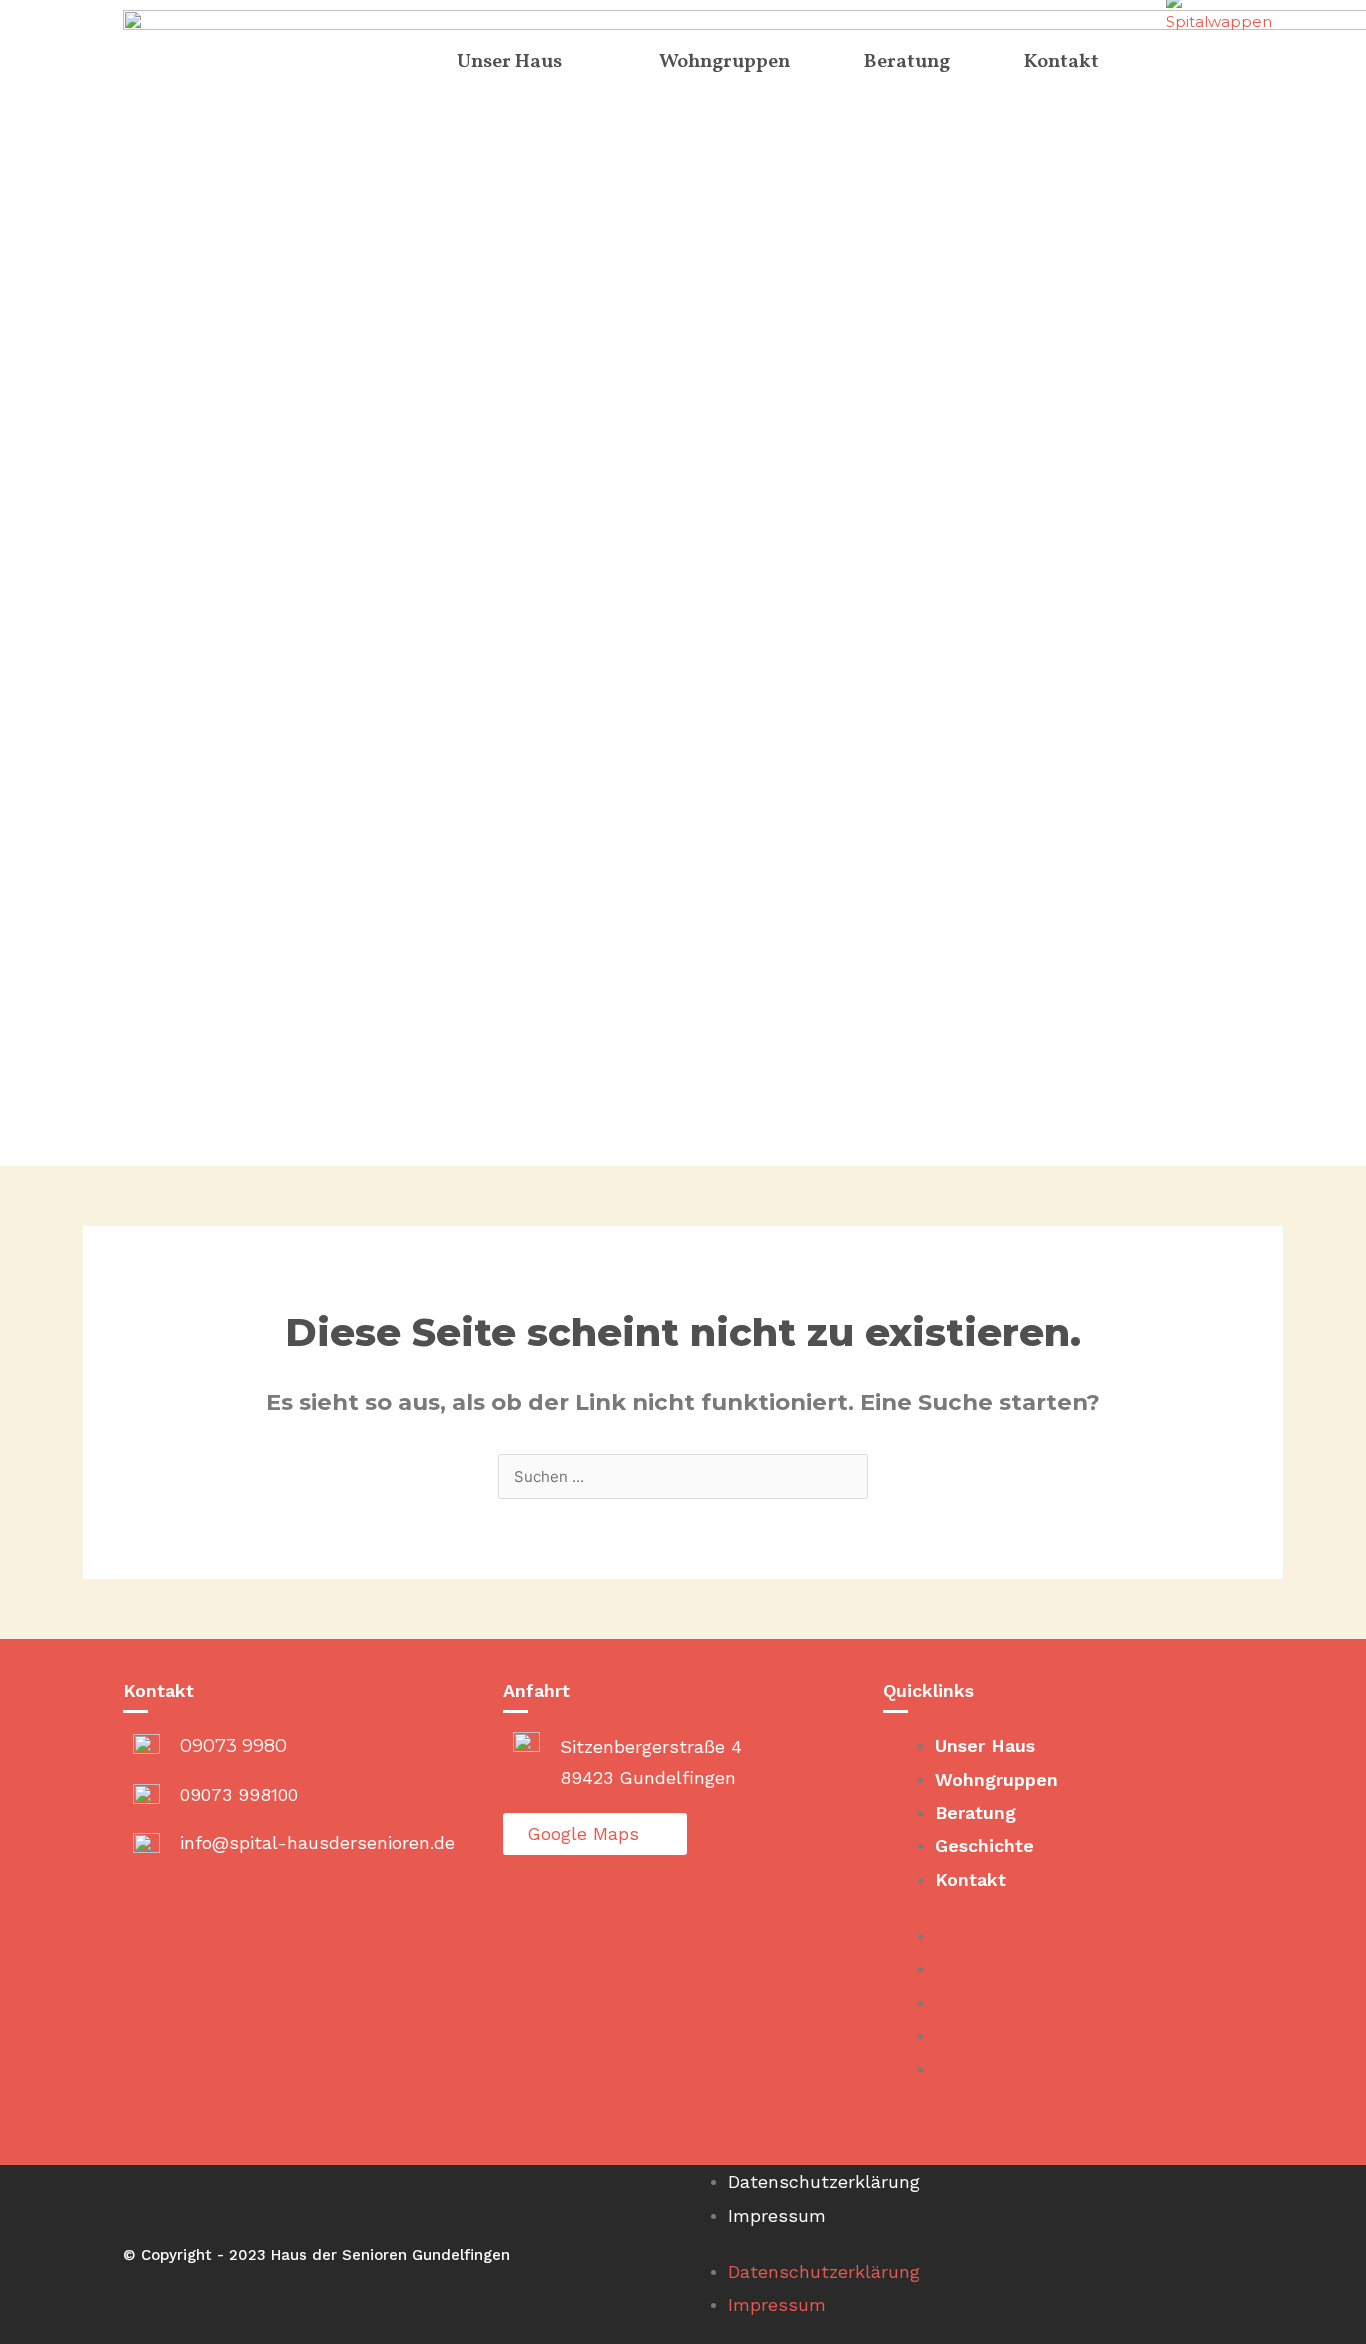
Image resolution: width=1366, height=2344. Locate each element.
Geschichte (984, 1845)
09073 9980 (233, 1746)
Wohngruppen (996, 1779)
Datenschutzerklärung (824, 2181)
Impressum (777, 2215)
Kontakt (970, 1879)
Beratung (975, 1812)
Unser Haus (985, 1745)
